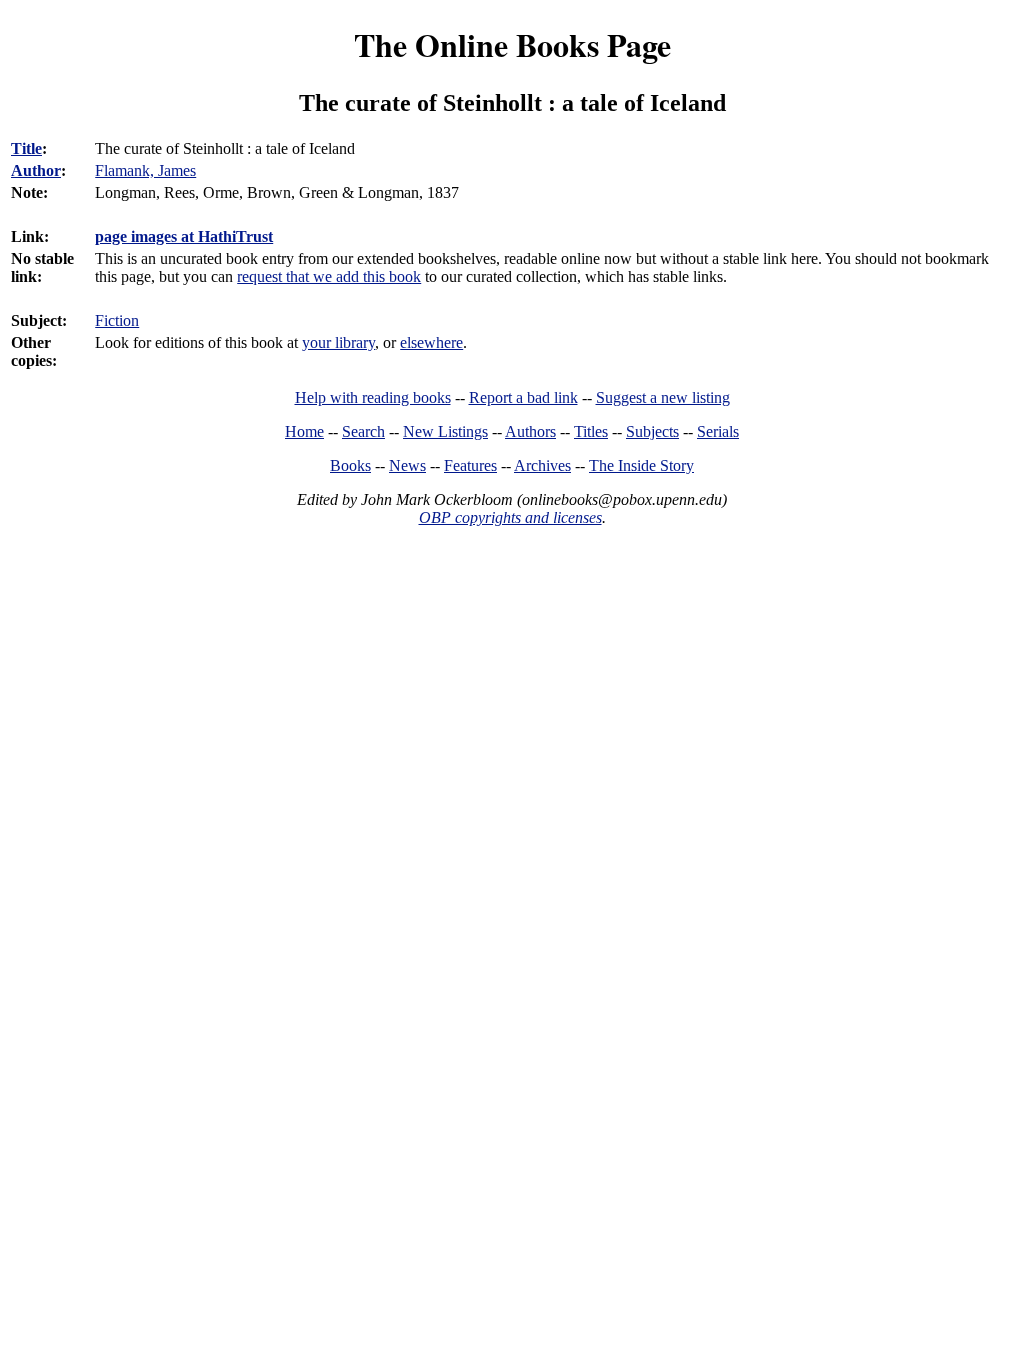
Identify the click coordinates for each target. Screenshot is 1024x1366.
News (407, 465)
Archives (542, 465)
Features (470, 465)
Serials (718, 431)
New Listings (445, 431)
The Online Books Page (512, 44)
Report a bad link (523, 397)
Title (26, 148)
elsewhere (431, 342)
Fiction (117, 320)
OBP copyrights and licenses (510, 517)
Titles (591, 431)
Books (350, 465)
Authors (530, 431)
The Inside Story (641, 465)
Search (363, 431)
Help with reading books (373, 397)
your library (338, 342)
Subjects (652, 431)
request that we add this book (329, 276)
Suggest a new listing (663, 397)
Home (304, 431)
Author (36, 170)
